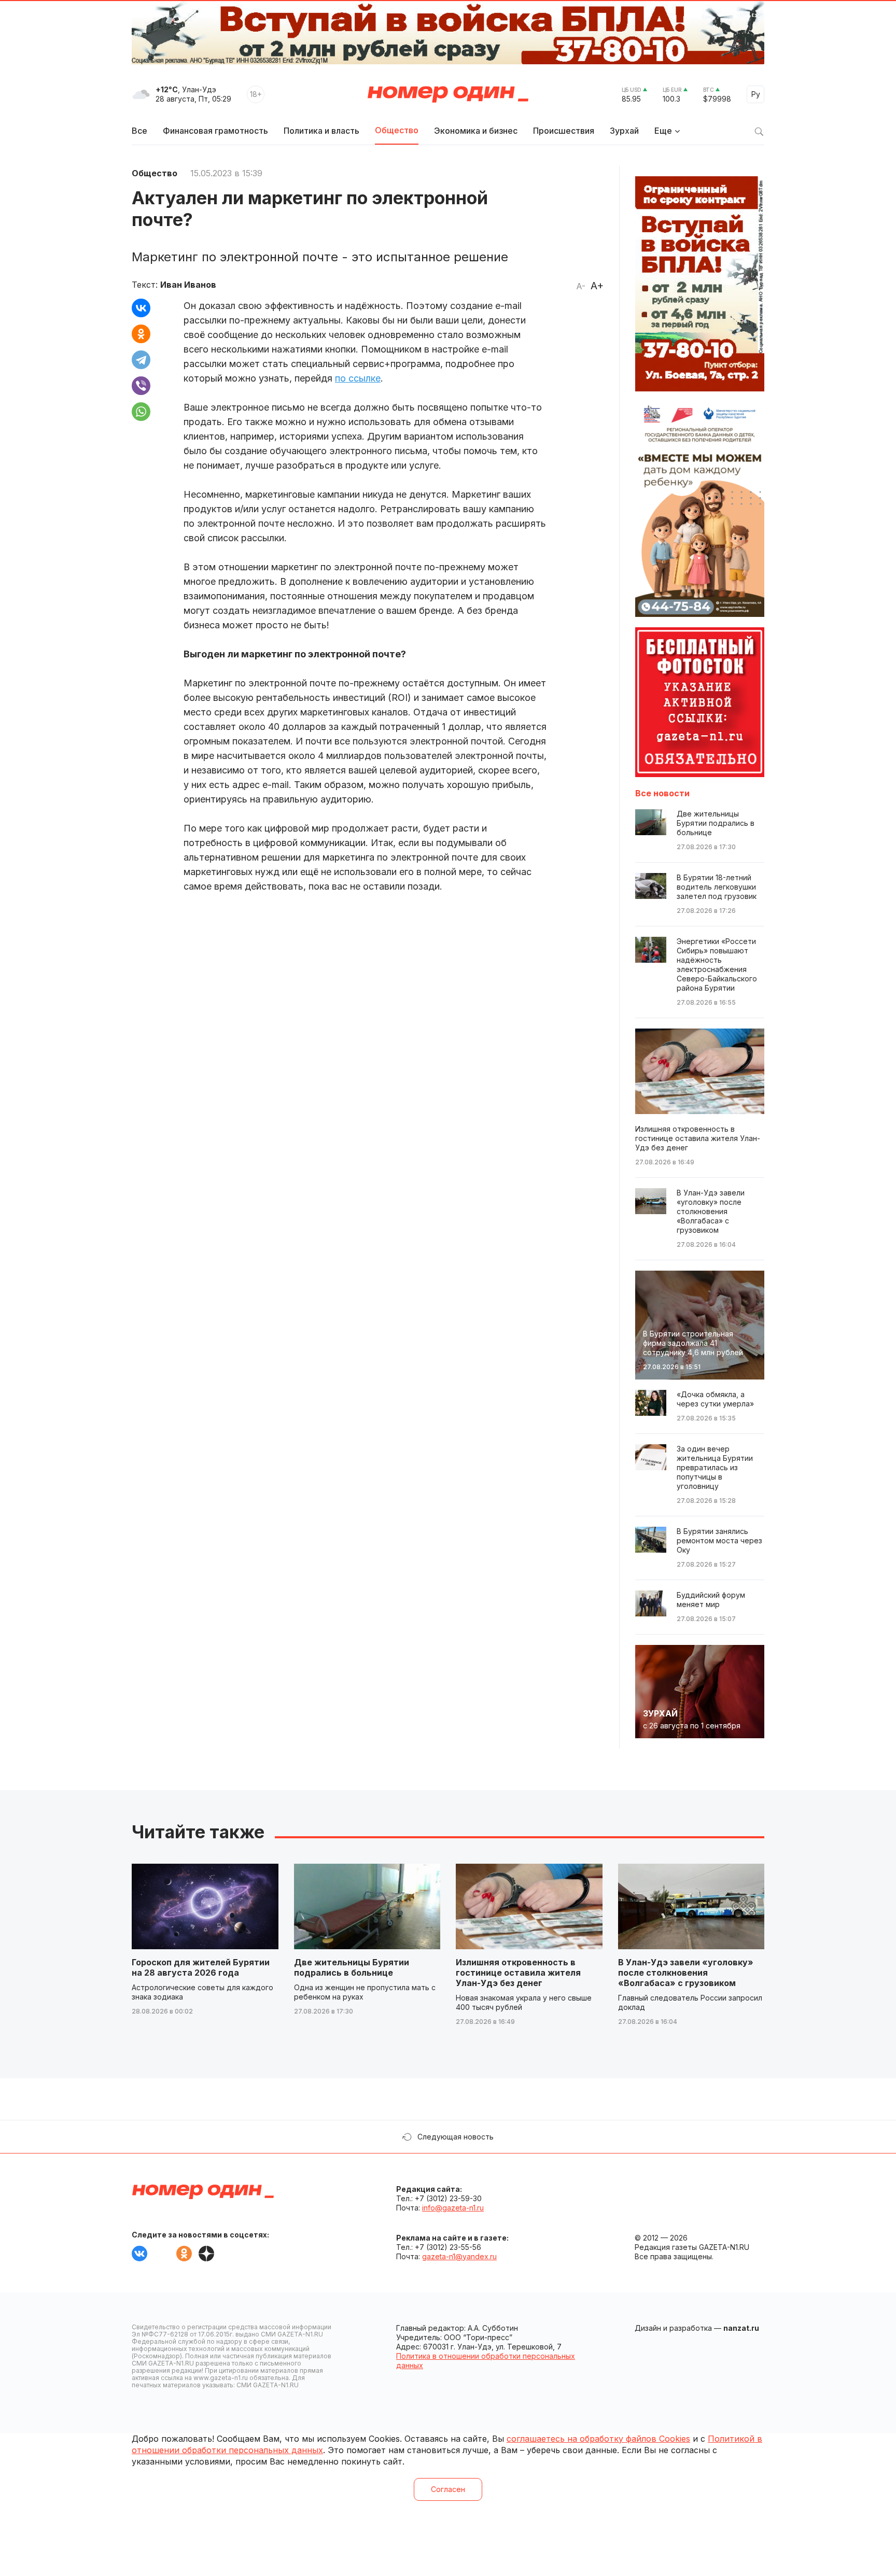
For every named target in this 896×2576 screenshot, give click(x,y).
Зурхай (624, 131)
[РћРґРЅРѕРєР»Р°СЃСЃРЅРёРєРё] (141, 334)
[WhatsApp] (141, 412)
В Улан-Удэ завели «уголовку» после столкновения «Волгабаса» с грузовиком (686, 1973)
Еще (663, 131)
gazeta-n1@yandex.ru (459, 2256)
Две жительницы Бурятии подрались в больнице (352, 1967)
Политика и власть (321, 131)
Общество (397, 130)
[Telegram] (141, 360)
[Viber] (141, 386)
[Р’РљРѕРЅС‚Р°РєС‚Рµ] (141, 308)
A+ (597, 286)
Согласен (448, 2489)
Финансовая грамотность (215, 131)
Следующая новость (456, 2137)
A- (581, 286)
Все (139, 131)
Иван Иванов (188, 285)
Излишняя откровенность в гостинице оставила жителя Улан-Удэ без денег (518, 1973)
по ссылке (358, 378)
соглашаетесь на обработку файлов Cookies (598, 2439)
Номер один (448, 94)
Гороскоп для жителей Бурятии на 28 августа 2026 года (201, 1967)
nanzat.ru (741, 2328)
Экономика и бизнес (476, 131)
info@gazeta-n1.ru (453, 2208)
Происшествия (564, 131)
